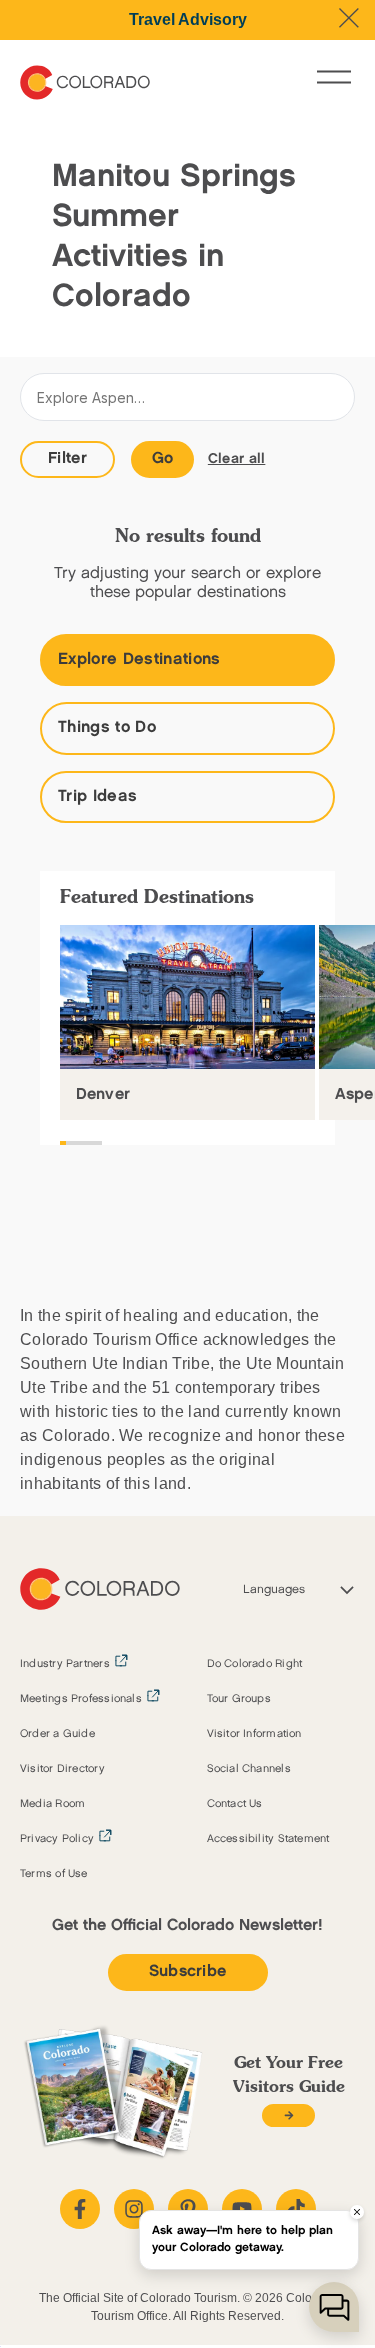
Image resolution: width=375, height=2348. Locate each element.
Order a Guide (57, 1734)
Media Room (52, 1804)
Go (163, 458)
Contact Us (235, 1804)
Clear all (237, 458)
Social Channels (249, 1769)
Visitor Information (254, 1734)
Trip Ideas (97, 796)
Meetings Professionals (81, 1699)
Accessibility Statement (268, 1839)
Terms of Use (54, 1874)
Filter (67, 458)
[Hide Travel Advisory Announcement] (349, 18)
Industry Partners (65, 1664)
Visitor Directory (62, 1769)
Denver (103, 1094)
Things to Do (107, 727)
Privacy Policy (57, 1839)
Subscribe (188, 1971)
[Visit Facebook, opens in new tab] (80, 2209)
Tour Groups (239, 1699)
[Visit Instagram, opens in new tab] (134, 2209)
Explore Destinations (139, 659)
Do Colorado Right (255, 1664)
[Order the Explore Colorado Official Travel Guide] (288, 2115)
